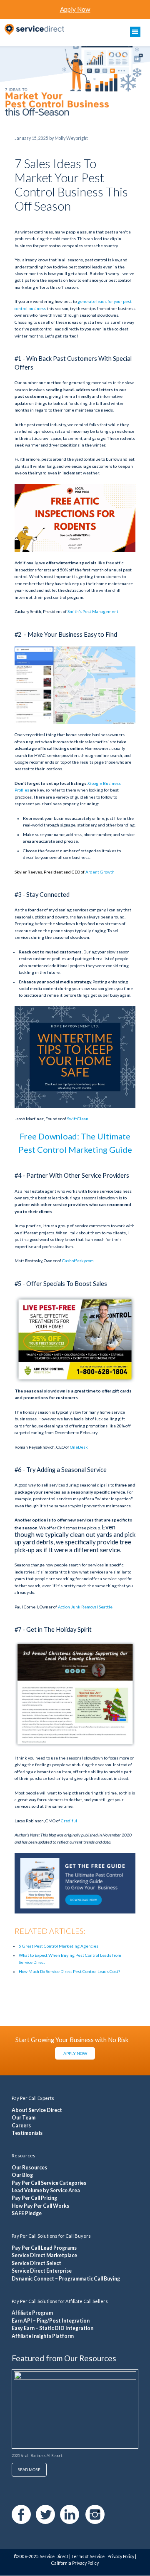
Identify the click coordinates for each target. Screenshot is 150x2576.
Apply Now (75, 9)
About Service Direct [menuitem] (37, 2110)
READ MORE (29, 2470)
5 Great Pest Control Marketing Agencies (59, 1946)
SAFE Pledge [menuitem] (27, 2213)
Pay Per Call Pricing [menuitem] (34, 2198)
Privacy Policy (121, 2556)
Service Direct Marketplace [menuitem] (44, 2255)
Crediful (69, 1821)
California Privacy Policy (75, 2563)
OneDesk (79, 1447)
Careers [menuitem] (21, 2126)
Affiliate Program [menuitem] (32, 2313)
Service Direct (54, 2556)
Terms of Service (88, 2556)
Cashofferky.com (78, 1261)
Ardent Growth (100, 872)
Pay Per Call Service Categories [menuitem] (49, 2183)
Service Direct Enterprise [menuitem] (42, 2271)
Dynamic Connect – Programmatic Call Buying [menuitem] (66, 2279)
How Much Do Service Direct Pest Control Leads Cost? (69, 1971)
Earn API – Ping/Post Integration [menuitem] (51, 2321)
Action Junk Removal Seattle (85, 1607)
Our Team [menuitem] (24, 2118)
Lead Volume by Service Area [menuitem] (46, 2190)
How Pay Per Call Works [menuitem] (40, 2206)
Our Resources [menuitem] (29, 2168)
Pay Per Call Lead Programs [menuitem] (44, 2248)
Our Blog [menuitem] (22, 2175)
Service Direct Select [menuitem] (36, 2263)
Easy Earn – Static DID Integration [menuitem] (52, 2328)
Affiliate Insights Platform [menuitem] (43, 2336)
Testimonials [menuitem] (27, 2133)
